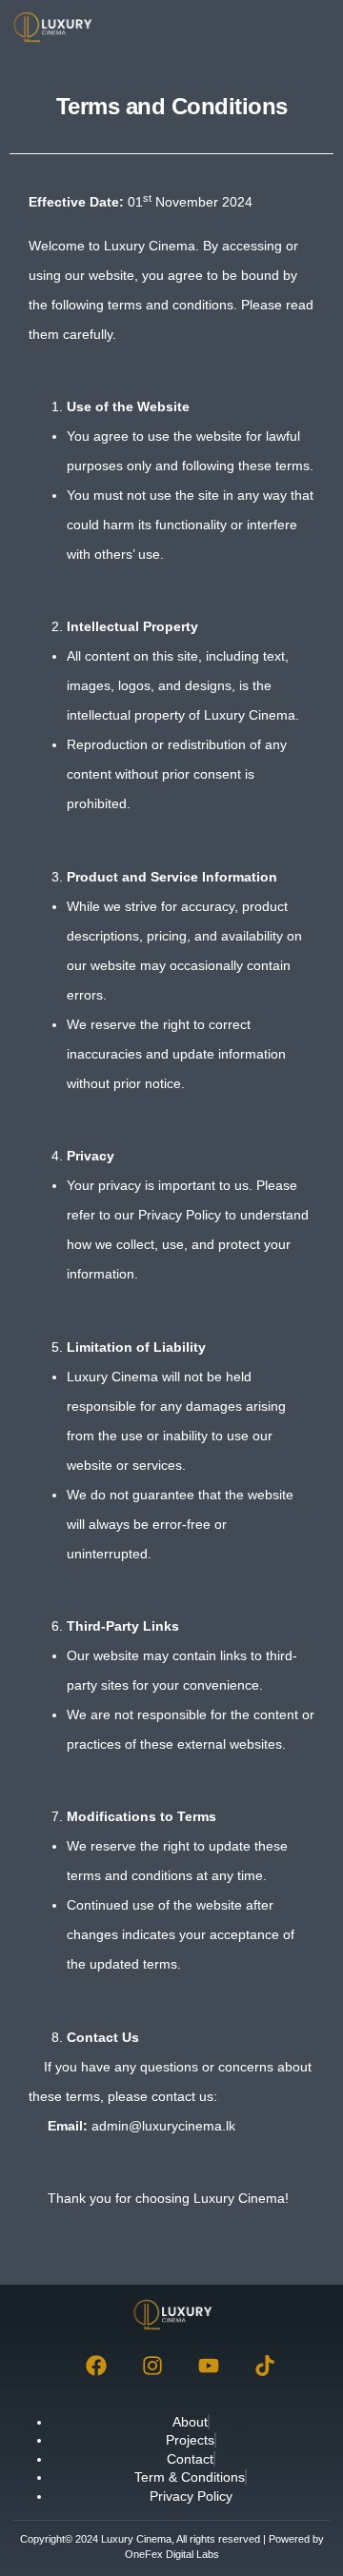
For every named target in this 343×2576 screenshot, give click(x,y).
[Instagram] (152, 2366)
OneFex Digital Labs (172, 2554)
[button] (309, 28)
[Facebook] (96, 2366)
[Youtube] (209, 2366)
